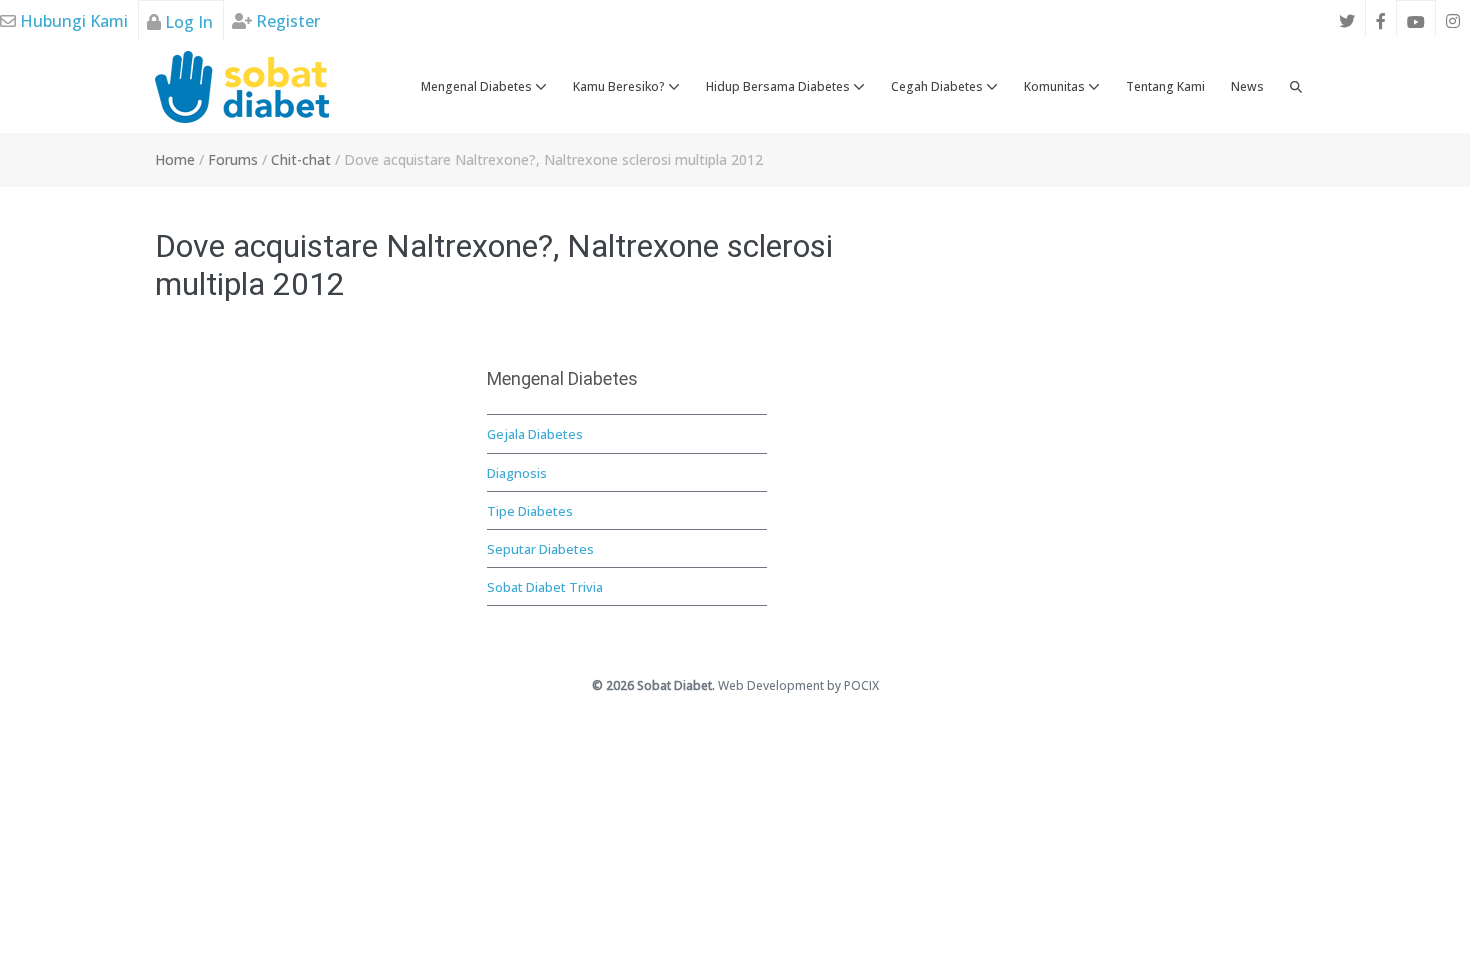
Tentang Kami (1165, 86)
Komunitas (1056, 86)
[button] (1296, 87)
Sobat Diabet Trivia (545, 587)
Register (286, 21)
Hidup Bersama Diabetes (779, 86)
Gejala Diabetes (535, 434)
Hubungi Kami (72, 21)
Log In (187, 22)
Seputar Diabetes (540, 549)
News (1247, 86)
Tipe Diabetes (530, 511)
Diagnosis (517, 473)
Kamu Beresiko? (620, 86)
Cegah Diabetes (938, 86)
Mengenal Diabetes (478, 86)
